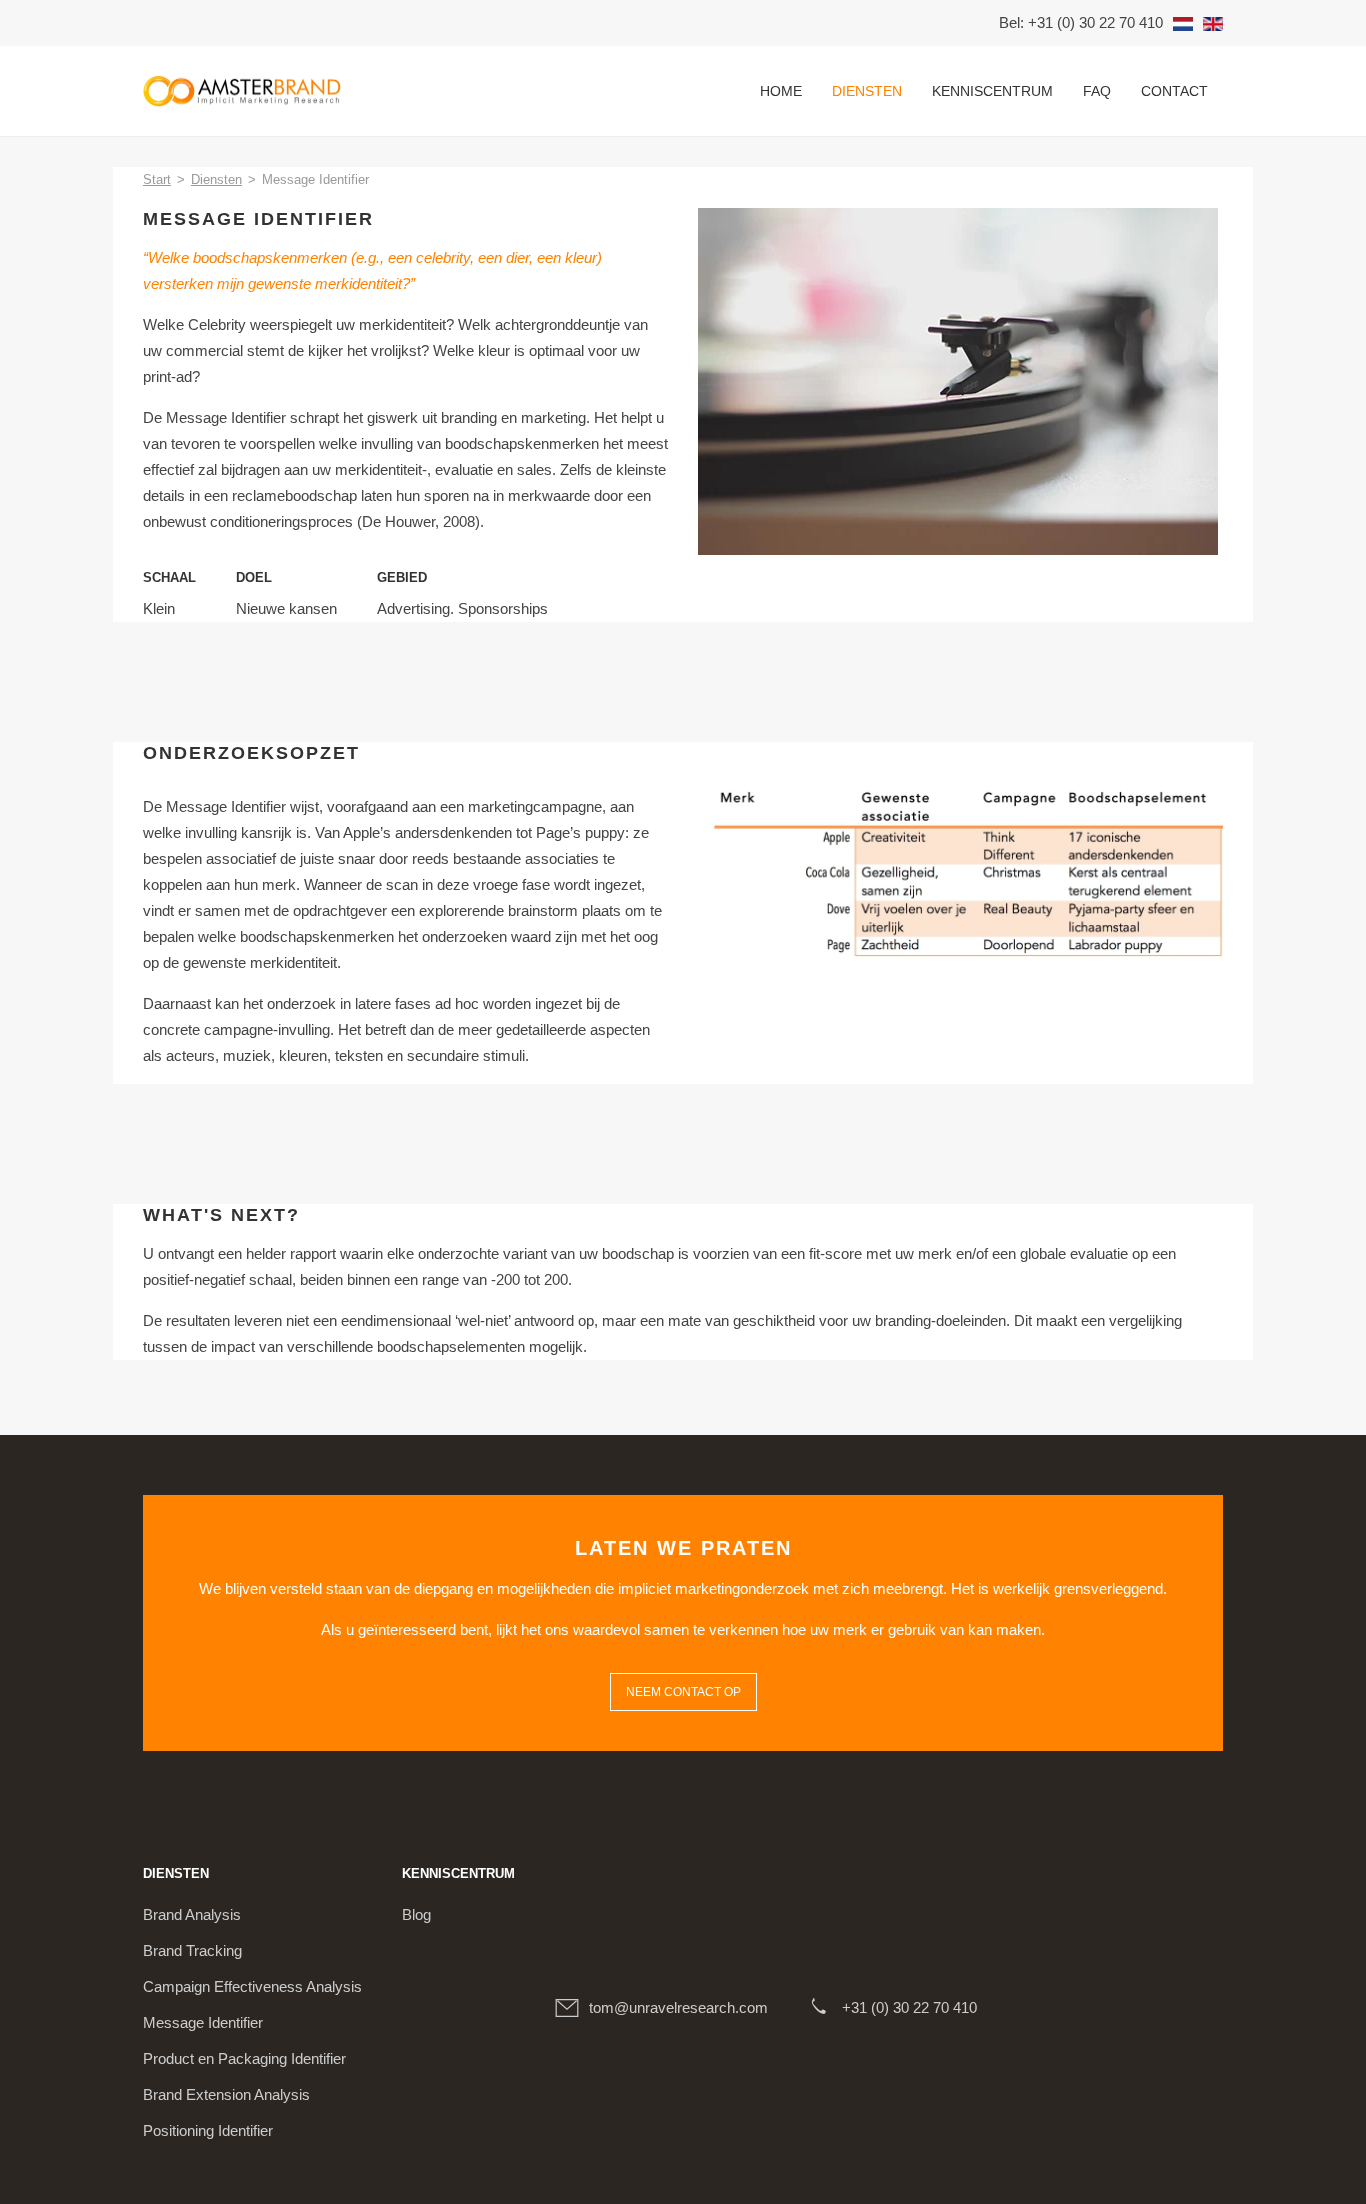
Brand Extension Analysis (226, 2094)
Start (157, 179)
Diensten (867, 91)
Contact (1174, 91)
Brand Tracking (192, 1950)
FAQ (1097, 91)
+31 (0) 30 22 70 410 (909, 2007)
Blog (416, 1914)
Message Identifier (203, 2022)
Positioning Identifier (208, 2130)
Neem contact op (683, 1692)
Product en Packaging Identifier (244, 2058)
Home (781, 91)
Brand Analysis (192, 1914)
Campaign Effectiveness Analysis (252, 1986)
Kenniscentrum (992, 91)
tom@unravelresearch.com (678, 2007)
